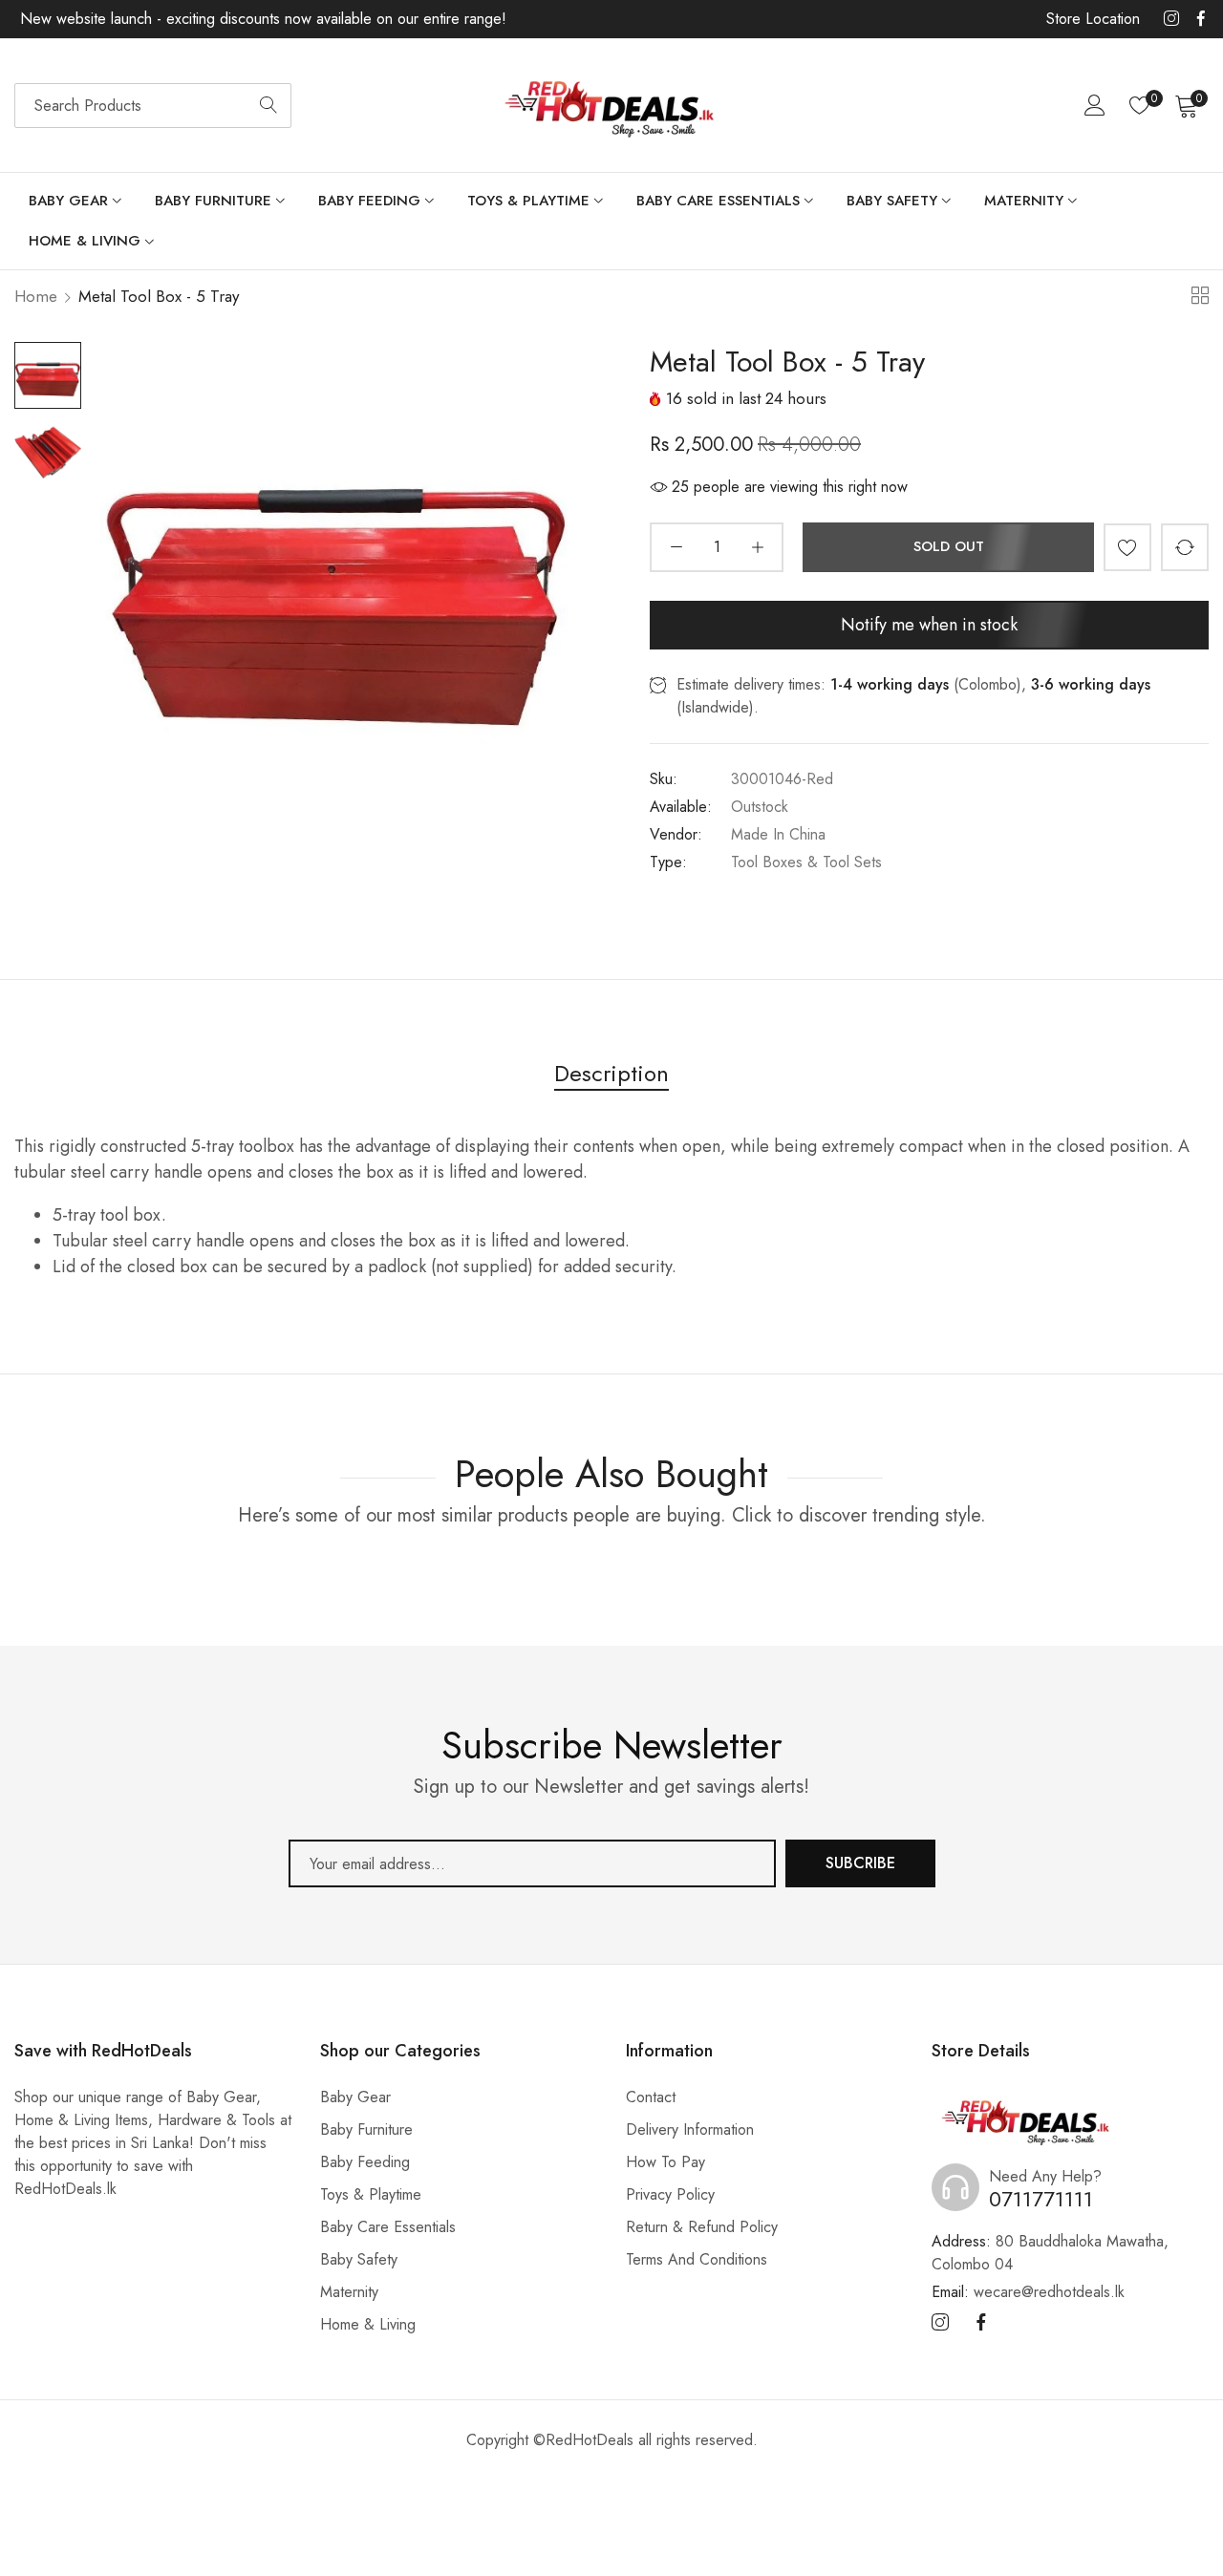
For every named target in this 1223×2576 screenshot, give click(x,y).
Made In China (778, 834)
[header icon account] (1095, 105)
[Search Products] (268, 106)
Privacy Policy (670, 2194)
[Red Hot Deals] (611, 106)
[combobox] (153, 106)
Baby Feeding (365, 2162)
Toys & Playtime (371, 2194)
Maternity (349, 2292)
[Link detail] (1171, 19)
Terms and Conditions (697, 2259)
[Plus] (757, 547)
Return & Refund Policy (702, 2227)
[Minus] (676, 547)
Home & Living (368, 2324)
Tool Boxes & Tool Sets (806, 862)
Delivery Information (690, 2129)
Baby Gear (355, 2097)
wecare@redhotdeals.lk (1028, 2292)
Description (611, 1073)
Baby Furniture (366, 2129)
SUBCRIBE (860, 1863)
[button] (1127, 547)
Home (36, 296)
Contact (651, 2097)
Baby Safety (359, 2259)
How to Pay (665, 2162)
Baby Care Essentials (388, 2227)
